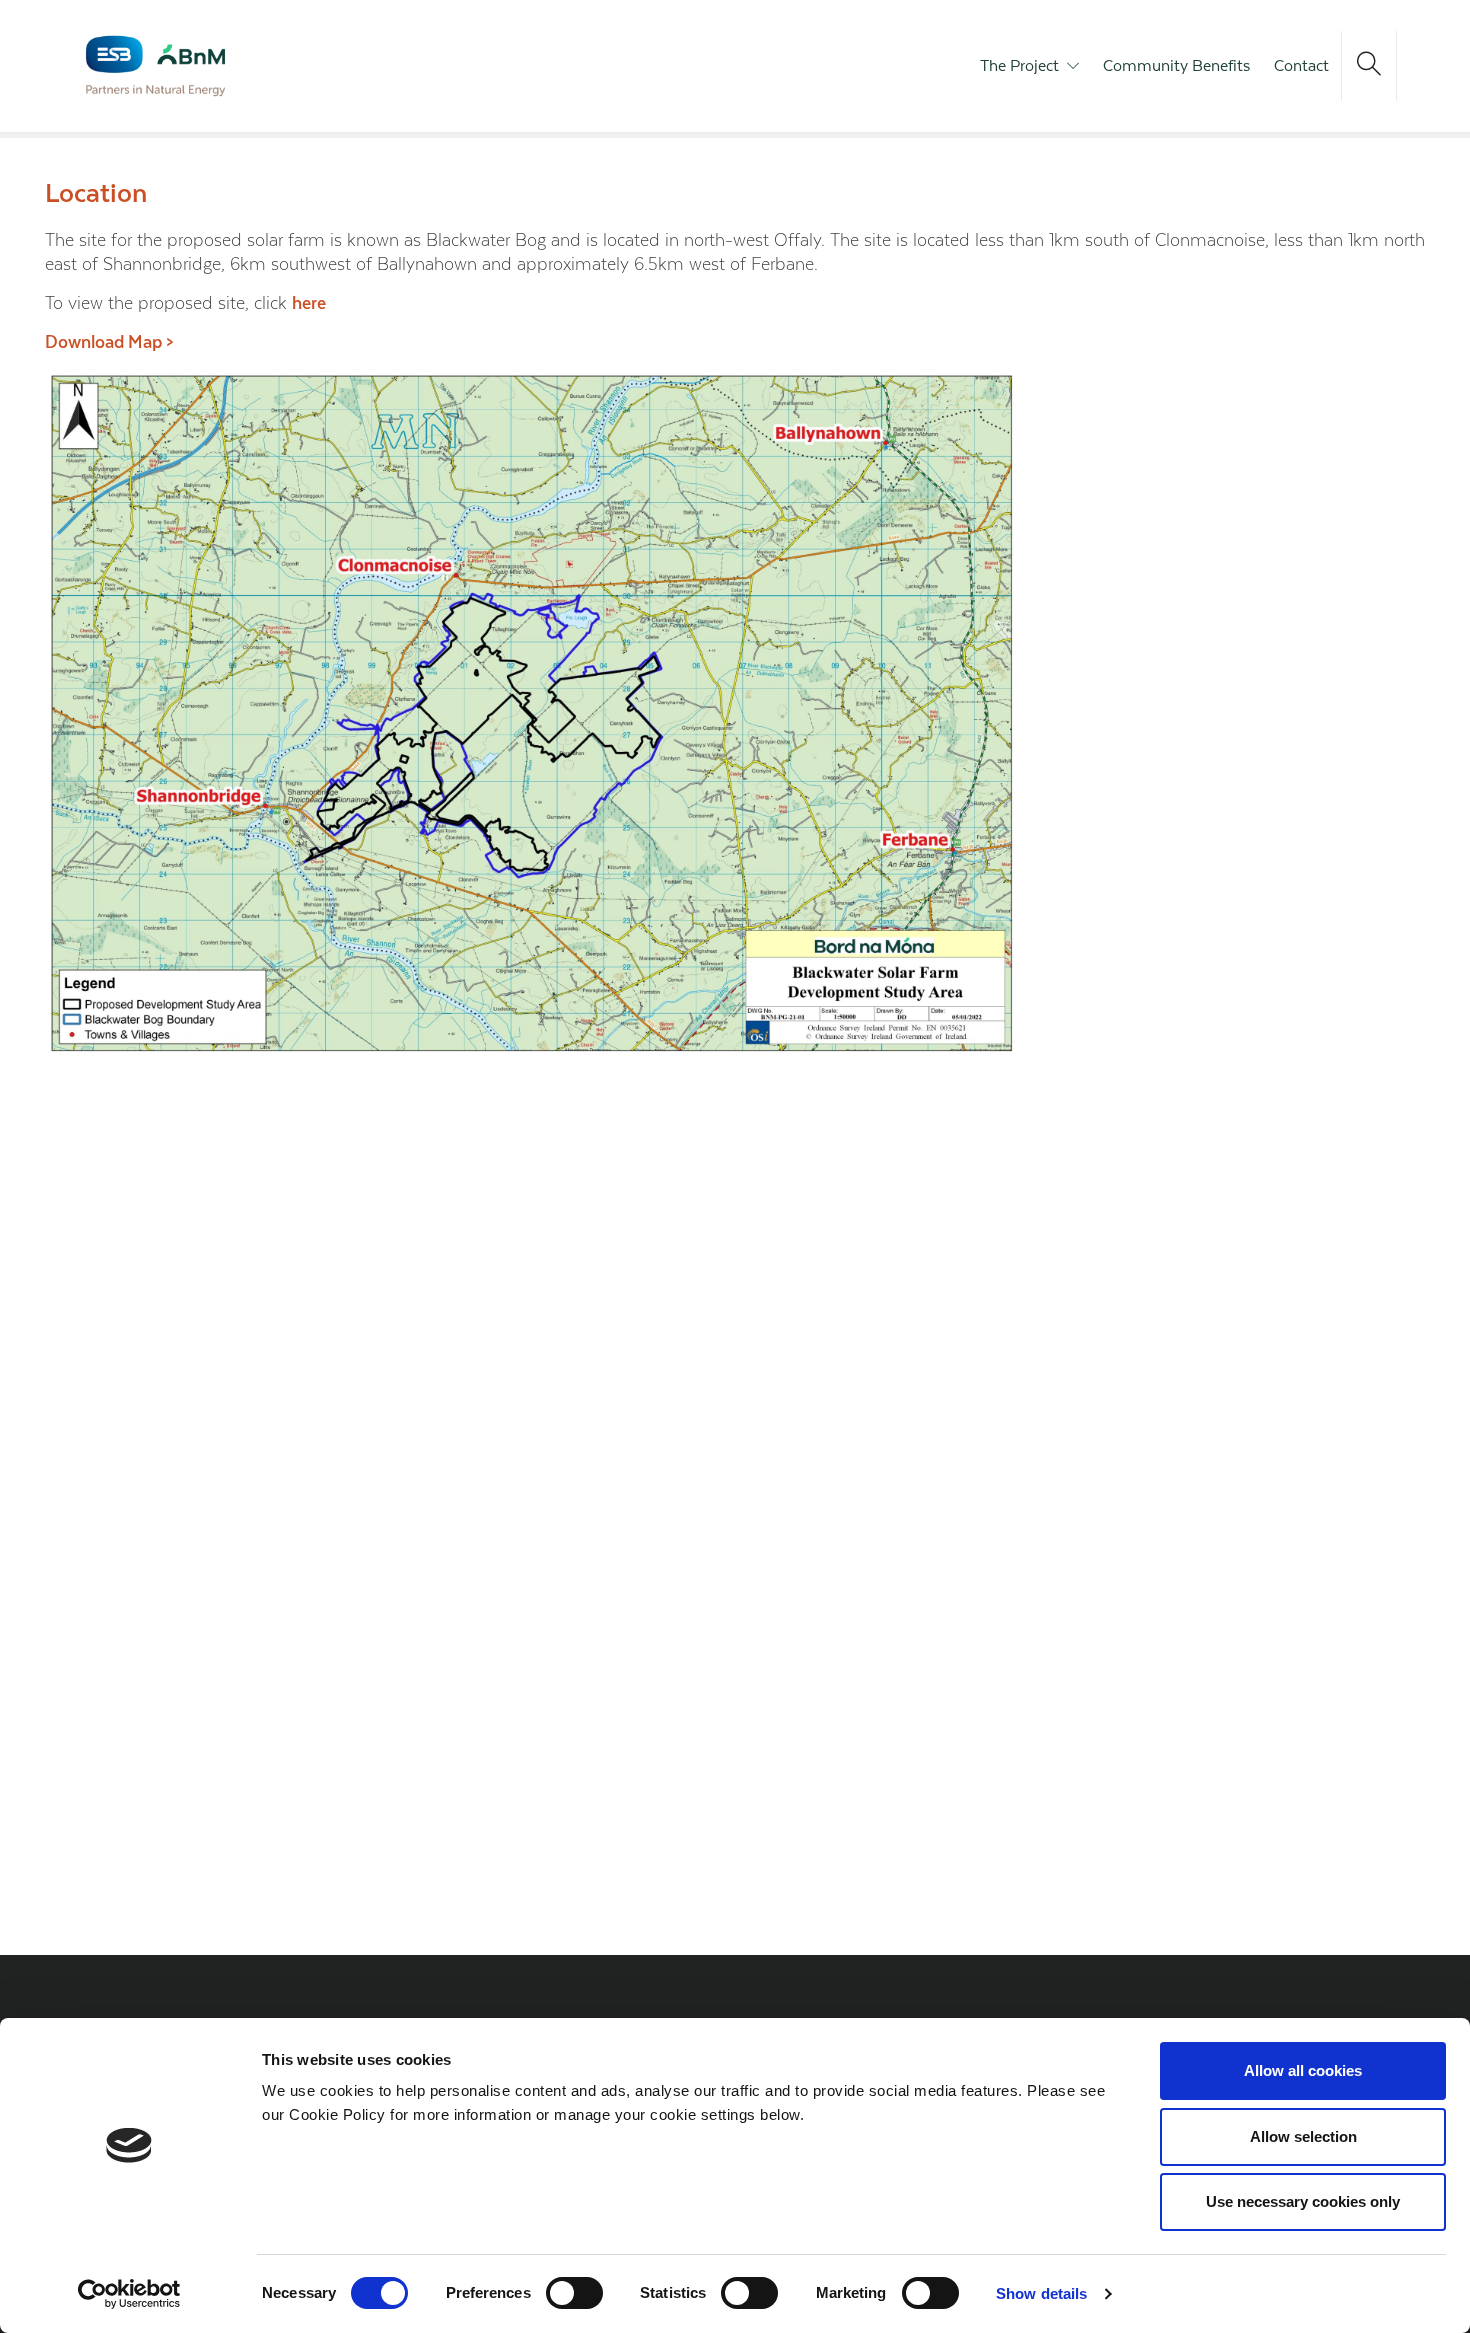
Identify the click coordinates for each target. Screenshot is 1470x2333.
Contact (1301, 65)
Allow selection (1303, 2136)
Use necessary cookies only (1303, 2201)
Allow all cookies (1303, 2070)
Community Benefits (1176, 65)
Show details (1041, 2293)
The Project (1019, 65)
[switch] (574, 2293)
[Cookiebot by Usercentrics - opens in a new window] (129, 2294)
